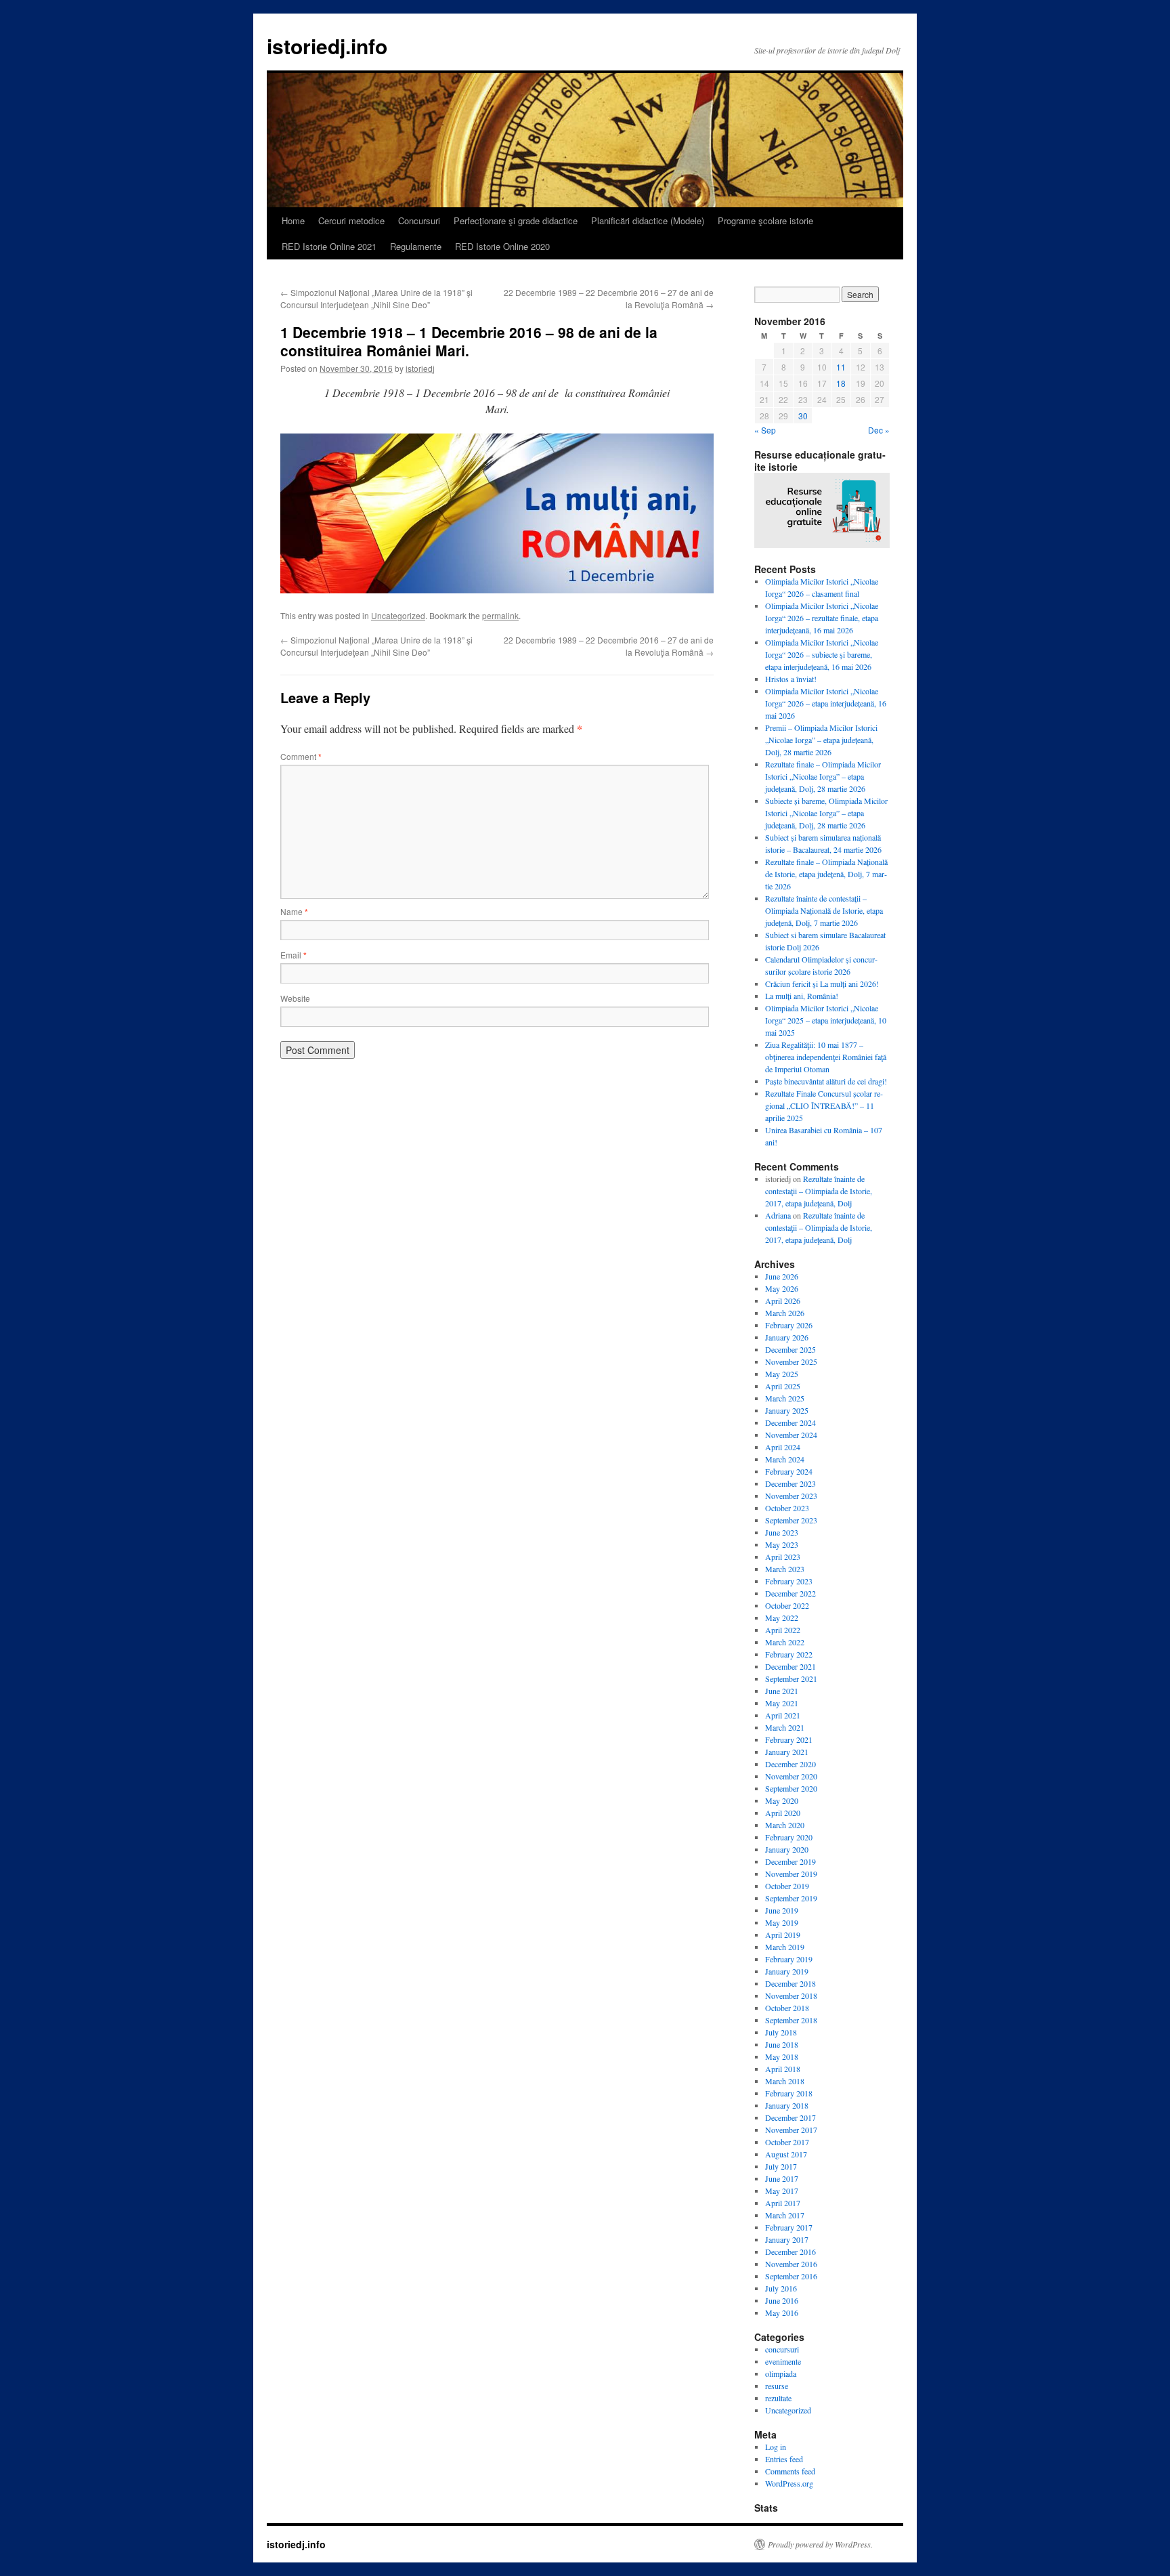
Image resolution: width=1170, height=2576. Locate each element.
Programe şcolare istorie (765, 220)
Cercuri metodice (351, 220)
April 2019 (783, 1935)
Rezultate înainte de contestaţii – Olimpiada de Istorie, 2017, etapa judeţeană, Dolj (819, 1191)
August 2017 (786, 2154)
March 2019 (785, 1947)
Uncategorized (398, 615)
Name (294, 911)
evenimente (783, 2361)
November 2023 (791, 1496)
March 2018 (785, 2081)
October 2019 (787, 1886)
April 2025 (783, 1386)
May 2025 (782, 1374)
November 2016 (791, 2264)
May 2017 (782, 2191)
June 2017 (782, 2178)
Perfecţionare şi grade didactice (516, 220)
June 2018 (782, 2044)
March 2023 (785, 1569)
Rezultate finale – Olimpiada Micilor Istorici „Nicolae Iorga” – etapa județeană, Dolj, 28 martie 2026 (823, 776)
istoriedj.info (327, 46)
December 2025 (790, 1349)
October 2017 (787, 2142)
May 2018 (782, 2056)
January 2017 (787, 2239)
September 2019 (791, 1898)
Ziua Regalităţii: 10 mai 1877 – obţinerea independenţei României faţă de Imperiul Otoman (826, 1057)
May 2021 (782, 1703)
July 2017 (781, 2166)
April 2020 (783, 1813)
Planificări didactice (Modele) (648, 220)
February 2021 (789, 1739)
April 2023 (783, 1557)
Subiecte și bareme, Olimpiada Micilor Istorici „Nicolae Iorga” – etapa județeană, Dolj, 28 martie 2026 (826, 813)
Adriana (778, 1215)
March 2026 (785, 1313)
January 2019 (787, 1971)
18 (841, 383)
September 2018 (791, 2020)
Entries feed (784, 2459)
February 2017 (789, 2227)
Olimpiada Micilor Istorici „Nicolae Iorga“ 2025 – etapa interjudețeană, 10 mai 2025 (826, 1020)
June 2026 (782, 1276)
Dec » (879, 430)
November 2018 (791, 1996)
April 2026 (783, 1301)
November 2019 (791, 1874)
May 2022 (782, 1618)
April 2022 (783, 1630)
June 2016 (782, 2300)
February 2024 (789, 1471)
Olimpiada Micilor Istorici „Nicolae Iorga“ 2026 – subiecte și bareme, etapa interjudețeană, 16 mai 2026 (822, 654)
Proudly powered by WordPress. (820, 2544)
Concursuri (419, 220)
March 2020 (785, 1825)
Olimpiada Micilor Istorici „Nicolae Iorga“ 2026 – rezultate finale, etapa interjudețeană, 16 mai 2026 (822, 618)
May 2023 (782, 1544)
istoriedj (420, 368)
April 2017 (783, 2203)
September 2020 (791, 1788)
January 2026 (787, 1337)
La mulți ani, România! (802, 996)
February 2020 (789, 1837)
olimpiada (781, 2373)
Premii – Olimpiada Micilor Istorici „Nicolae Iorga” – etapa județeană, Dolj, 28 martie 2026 (821, 740)
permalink (500, 615)
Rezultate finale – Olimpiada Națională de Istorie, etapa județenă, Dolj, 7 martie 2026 (826, 874)
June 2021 (782, 1691)
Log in (776, 2447)
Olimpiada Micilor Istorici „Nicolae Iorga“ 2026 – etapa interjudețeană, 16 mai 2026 (826, 703)
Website (295, 998)
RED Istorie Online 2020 (502, 246)
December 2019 (790, 1861)
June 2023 (782, 1532)
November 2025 (791, 1361)
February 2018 (789, 2093)
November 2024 (791, 1435)
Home (293, 220)
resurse (777, 2386)
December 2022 (790, 1593)
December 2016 (790, 2252)
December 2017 (790, 2117)
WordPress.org (789, 2483)
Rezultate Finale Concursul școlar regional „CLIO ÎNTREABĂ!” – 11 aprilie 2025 (824, 1105)
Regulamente (416, 246)
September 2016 (791, 2276)
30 (803, 416)
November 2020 (791, 1776)
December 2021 (790, 1666)
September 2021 (791, 1678)
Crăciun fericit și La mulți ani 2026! (822, 984)
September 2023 (791, 1520)
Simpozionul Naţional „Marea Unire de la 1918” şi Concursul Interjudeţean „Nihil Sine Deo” (376, 298)
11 (841, 367)
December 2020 (790, 1764)
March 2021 (785, 1727)
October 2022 (787, 1605)
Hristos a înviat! (791, 679)
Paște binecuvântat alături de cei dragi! (826, 1081)
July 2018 (781, 2032)
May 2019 (782, 1922)
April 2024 (783, 1447)
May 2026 (782, 1288)
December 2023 (790, 1483)
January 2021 (787, 1752)
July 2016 (781, 2288)
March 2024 (785, 1459)
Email (294, 955)
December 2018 (790, 1983)
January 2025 (787, 1410)
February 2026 (789, 1325)
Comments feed (790, 2471)
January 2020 (787, 1849)
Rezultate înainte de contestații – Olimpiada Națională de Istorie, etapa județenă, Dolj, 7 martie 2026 (824, 910)
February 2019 (789, 1959)
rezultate (778, 2398)
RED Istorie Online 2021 (329, 246)
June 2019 (782, 1910)
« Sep (765, 430)
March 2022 (785, 1642)
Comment (301, 756)
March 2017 (785, 2215)
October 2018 (787, 2008)
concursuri (782, 2349)
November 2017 (791, 2130)
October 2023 (787, 1508)
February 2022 (789, 1654)
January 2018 (787, 2105)
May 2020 (782, 1800)
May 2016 (782, 2313)
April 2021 (783, 1715)
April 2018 (783, 2069)
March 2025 (785, 1398)
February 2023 (789, 1581)
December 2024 (790, 1422)
